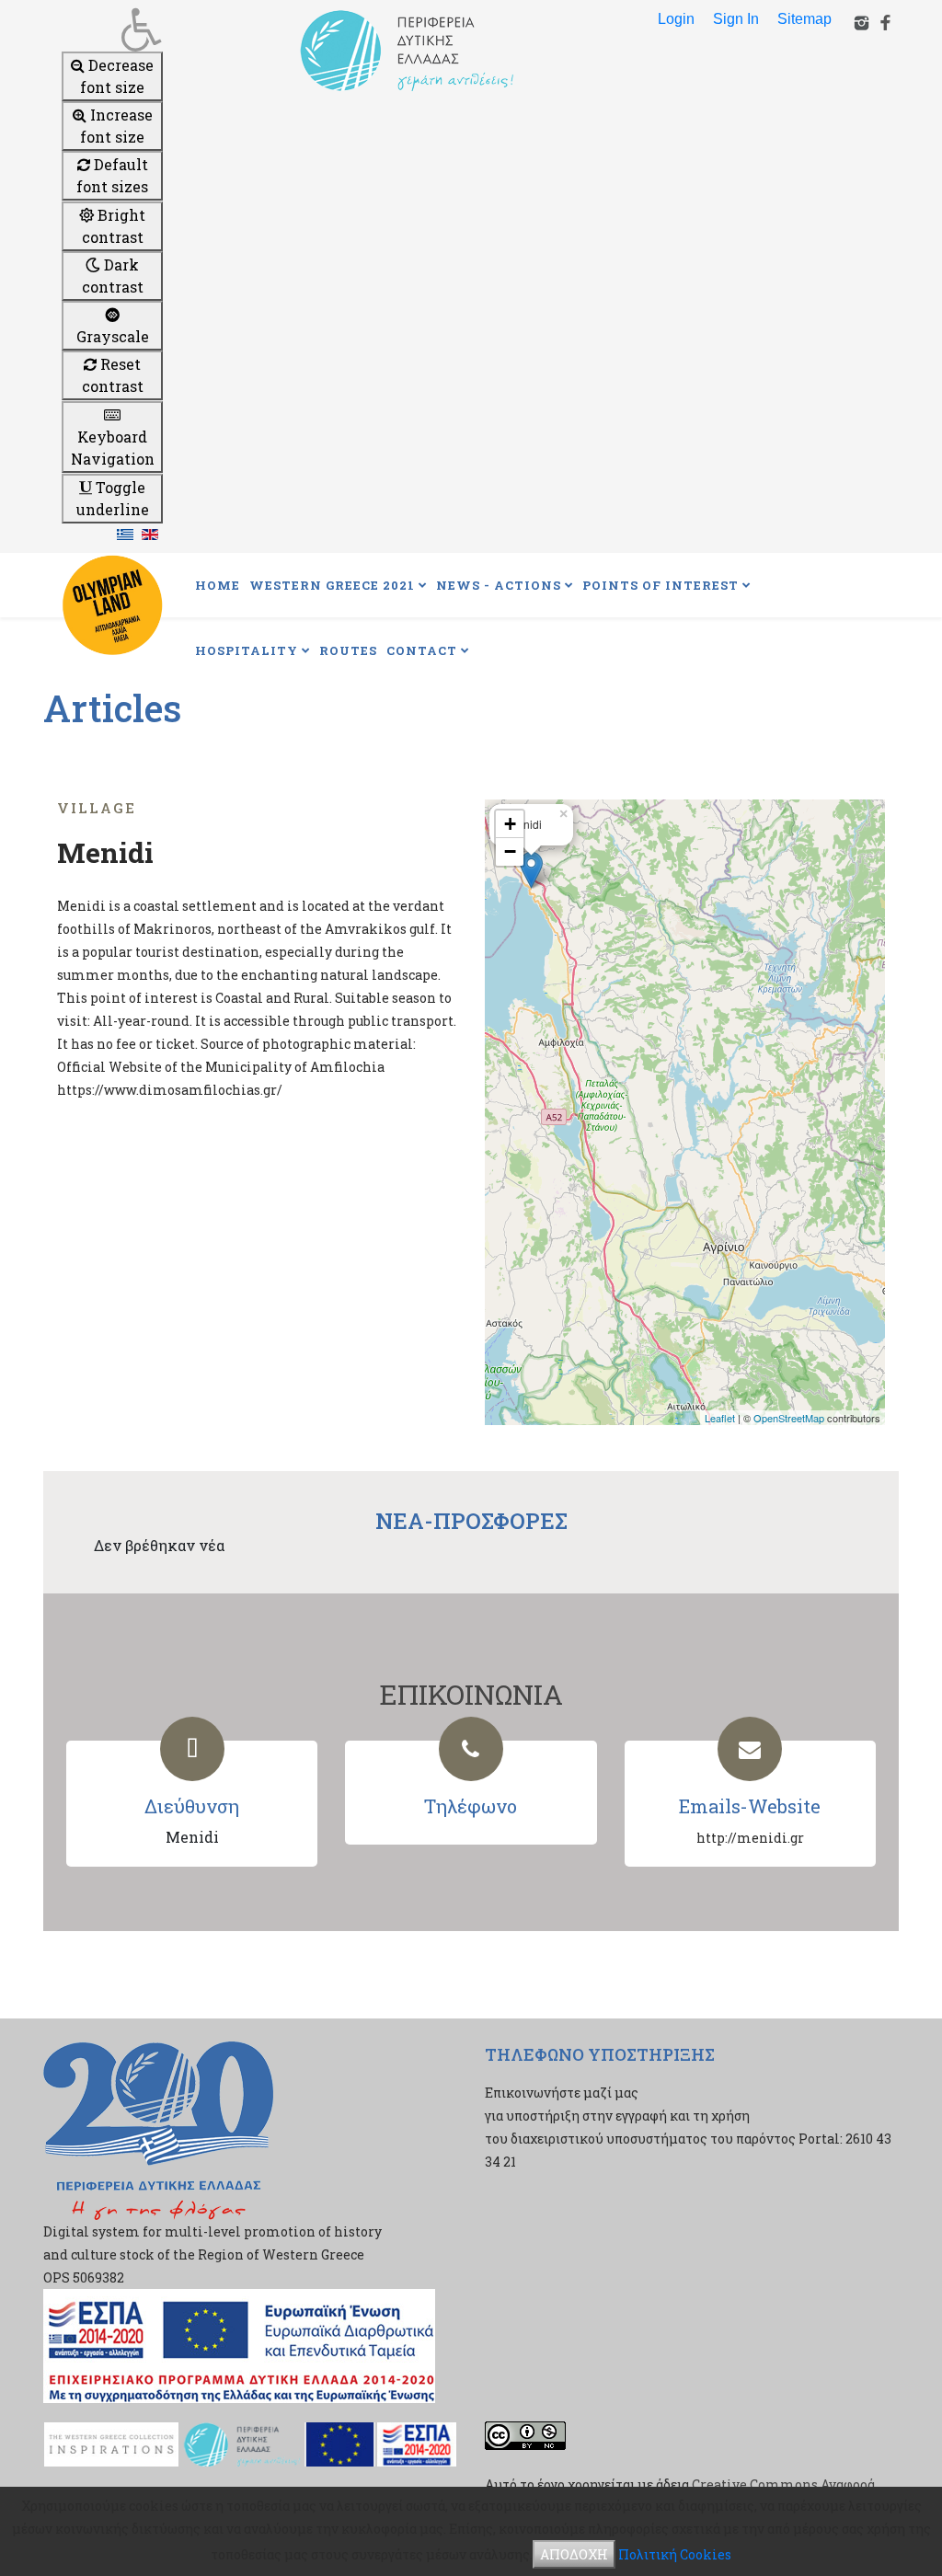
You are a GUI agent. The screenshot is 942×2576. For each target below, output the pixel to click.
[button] (112, 29)
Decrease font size (117, 76)
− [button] (510, 851)
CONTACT (422, 650)
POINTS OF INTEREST (661, 585)
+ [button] (510, 824)
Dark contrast (113, 276)
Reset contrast (113, 375)
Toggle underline (113, 498)
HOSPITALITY (247, 650)
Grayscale (113, 336)
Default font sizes (112, 175)
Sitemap (804, 19)
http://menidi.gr (750, 1838)
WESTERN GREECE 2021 (332, 585)
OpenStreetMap (789, 1418)
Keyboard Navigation (113, 448)
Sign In (736, 19)
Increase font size (116, 126)
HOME (218, 585)
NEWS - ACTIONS (499, 585)
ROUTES (348, 650)
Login (676, 19)
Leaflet (720, 1418)
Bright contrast (114, 226)
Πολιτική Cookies (675, 2554)
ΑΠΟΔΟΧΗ (574, 2554)
